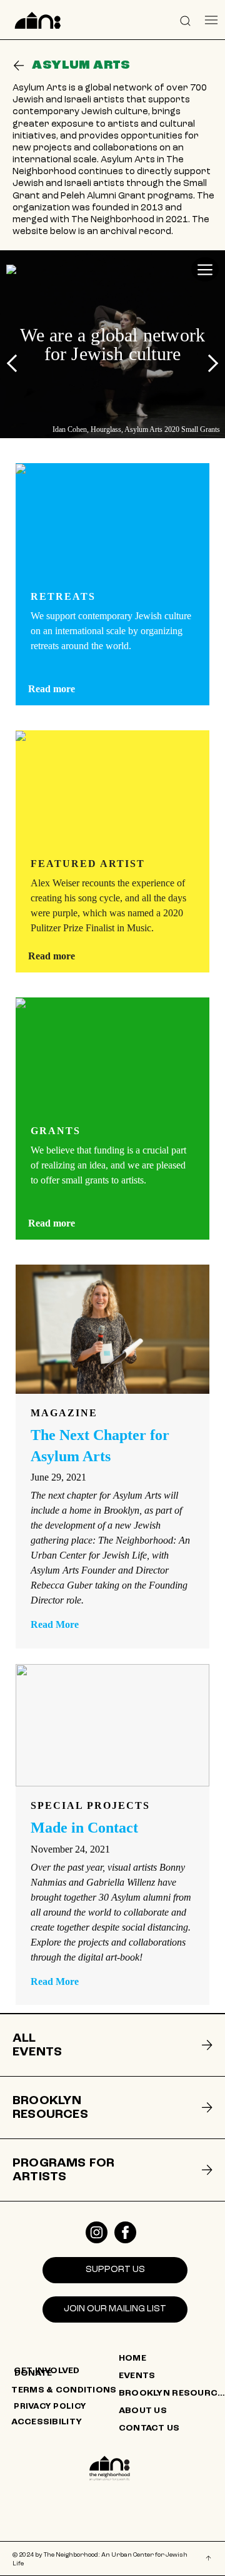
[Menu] (212, 20)
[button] (186, 20)
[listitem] (112, 2045)
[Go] (19, 66)
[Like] (97, 2232)
